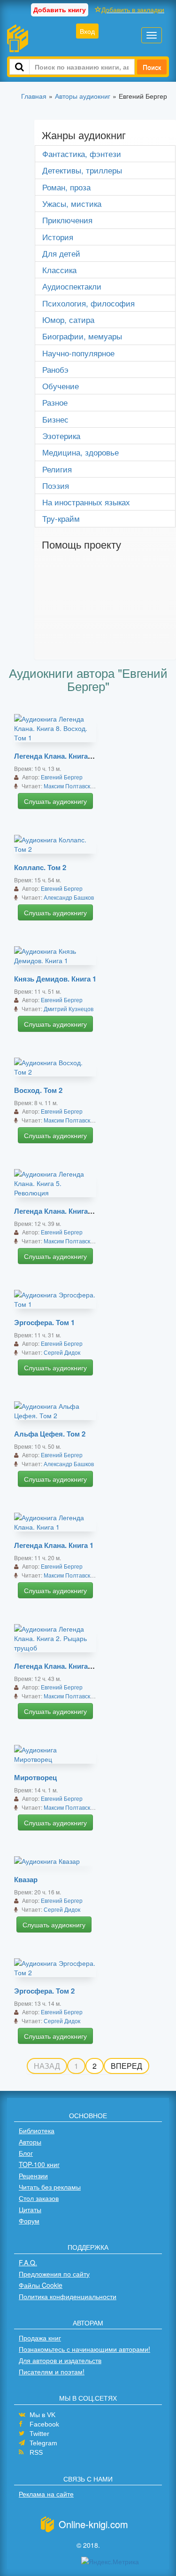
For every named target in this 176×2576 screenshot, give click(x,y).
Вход (87, 31)
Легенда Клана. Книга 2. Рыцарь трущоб (83, 1666)
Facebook (44, 2424)
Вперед (126, 2066)
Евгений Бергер (62, 777)
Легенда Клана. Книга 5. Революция (76, 1211)
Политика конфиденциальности (68, 2296)
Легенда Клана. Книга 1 (54, 1545)
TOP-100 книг (39, 2164)
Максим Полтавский (70, 786)
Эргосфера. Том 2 (44, 1991)
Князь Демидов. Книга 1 (55, 979)
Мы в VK (42, 2415)
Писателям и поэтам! (52, 2372)
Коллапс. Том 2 (40, 867)
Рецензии (33, 2175)
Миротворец (35, 1777)
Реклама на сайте (46, 2494)
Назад (47, 2066)
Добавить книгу (60, 9)
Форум (29, 2221)
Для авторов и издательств (60, 2360)
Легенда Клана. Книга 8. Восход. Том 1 (80, 756)
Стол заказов (39, 2198)
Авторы (30, 2142)
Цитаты (30, 2209)
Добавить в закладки (133, 9)
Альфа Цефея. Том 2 (50, 1434)
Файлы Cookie (41, 2285)
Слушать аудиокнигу (55, 801)
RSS (36, 2452)
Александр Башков (69, 897)
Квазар (26, 1879)
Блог (26, 2153)
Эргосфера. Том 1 (44, 1322)
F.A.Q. (28, 2262)
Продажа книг (40, 2338)
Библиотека (37, 2130)
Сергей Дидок (62, 1352)
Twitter (39, 2434)
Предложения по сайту (54, 2274)
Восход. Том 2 (38, 1090)
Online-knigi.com (93, 2524)
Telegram (43, 2443)
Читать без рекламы (50, 2187)
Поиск (152, 67)
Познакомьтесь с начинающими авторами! (84, 2349)
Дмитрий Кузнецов (69, 1009)
